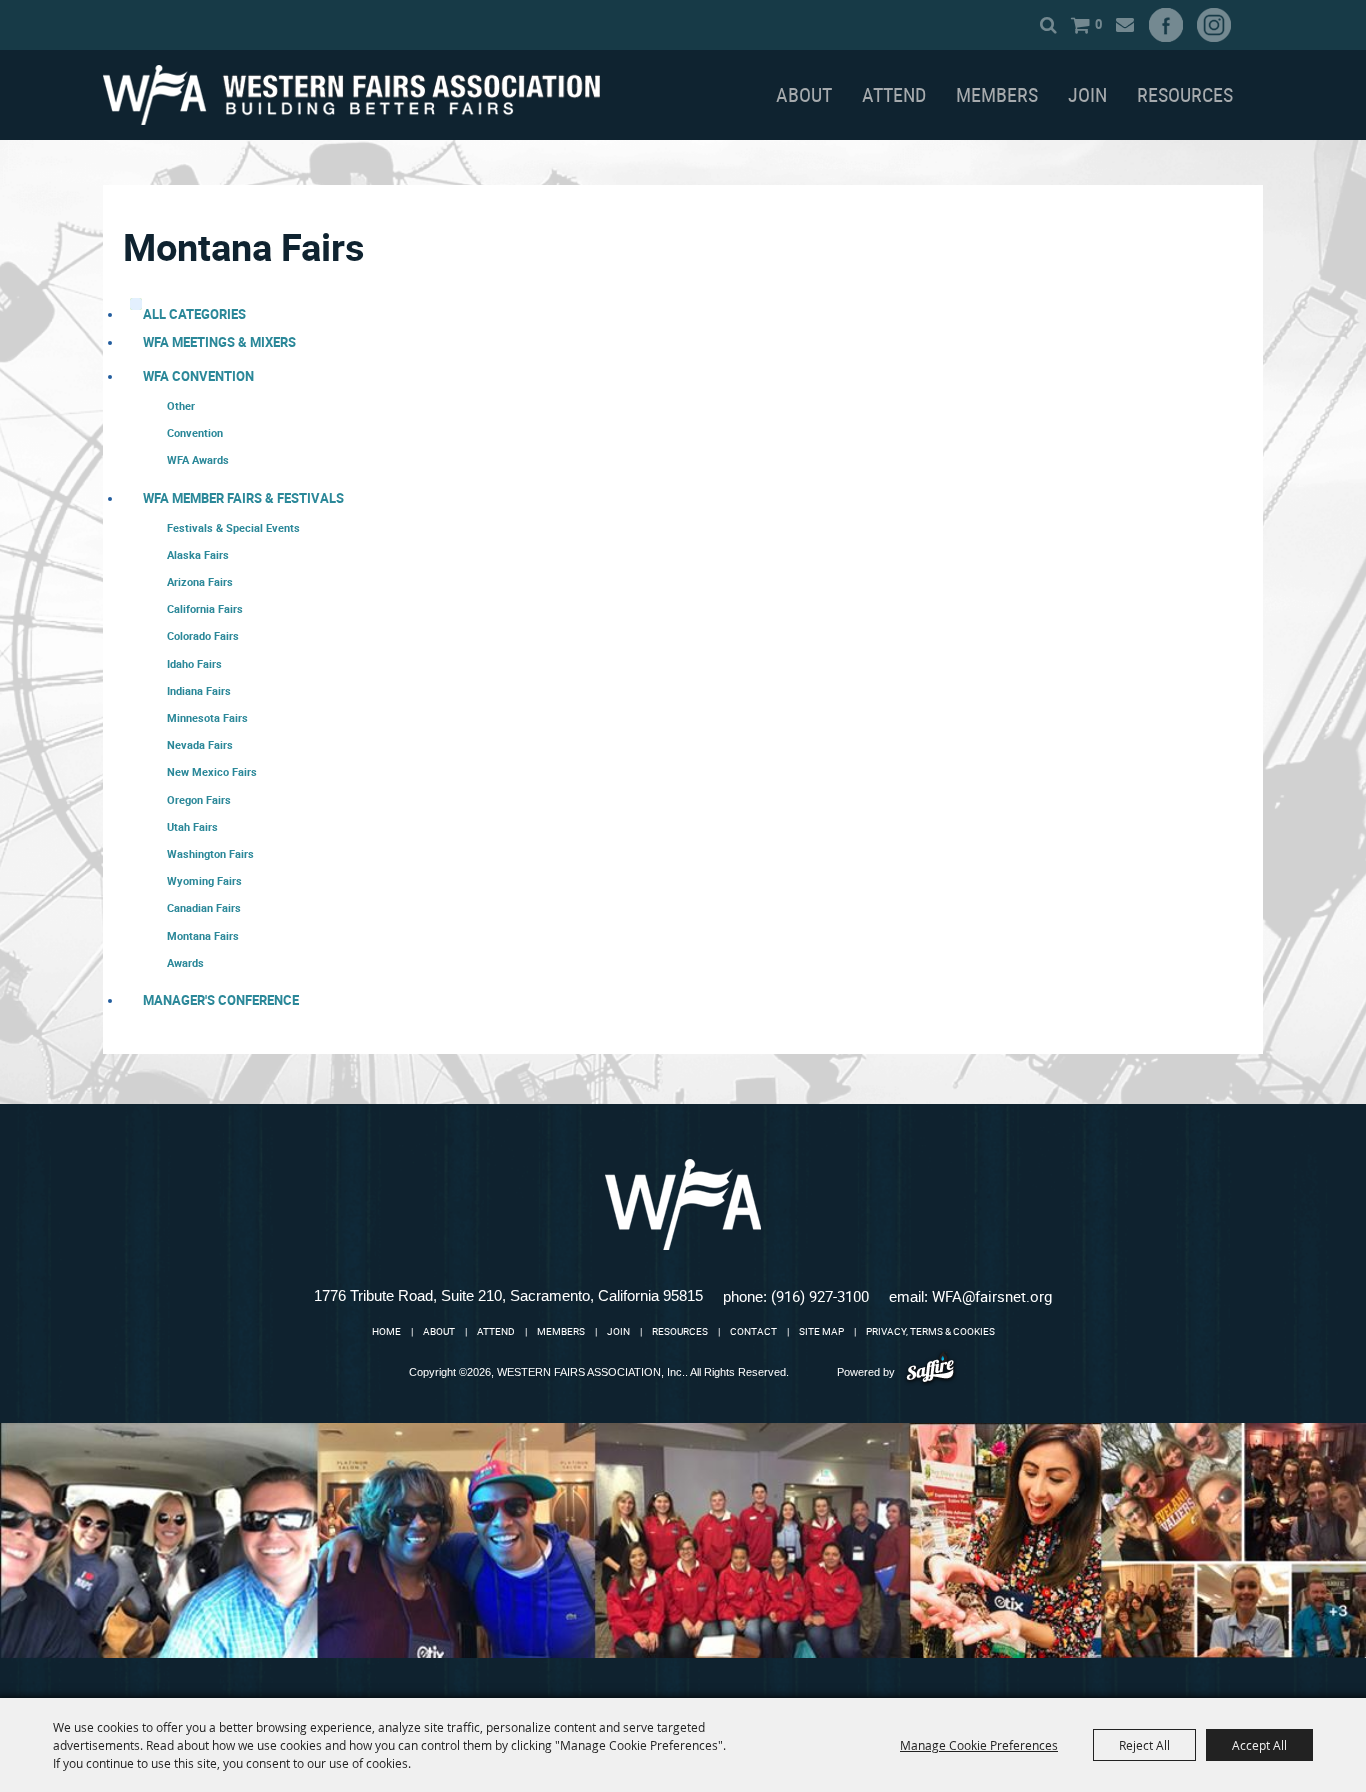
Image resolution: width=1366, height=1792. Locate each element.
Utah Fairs (192, 826)
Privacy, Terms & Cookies (930, 1331)
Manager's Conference (221, 1000)
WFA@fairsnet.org (992, 1296)
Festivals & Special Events (233, 527)
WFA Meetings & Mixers (219, 342)
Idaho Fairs (194, 663)
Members (997, 94)
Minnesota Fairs (207, 717)
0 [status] (1098, 24)
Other (181, 405)
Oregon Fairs (199, 799)
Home (386, 1331)
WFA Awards (198, 459)
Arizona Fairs (200, 581)
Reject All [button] (1144, 1745)
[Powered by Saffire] (930, 1371)
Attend (894, 94)
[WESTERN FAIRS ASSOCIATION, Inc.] (351, 95)
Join (1087, 94)
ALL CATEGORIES (194, 314)
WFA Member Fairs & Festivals (243, 498)
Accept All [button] (1259, 1745)
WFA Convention (198, 376)
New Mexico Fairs (212, 771)
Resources (1185, 94)
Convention (195, 432)
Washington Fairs (210, 853)
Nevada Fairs (200, 744)
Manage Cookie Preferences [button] (979, 1745)
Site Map (821, 1331)
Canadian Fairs (204, 907)
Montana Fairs (203, 935)
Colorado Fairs (203, 635)
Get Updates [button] (1124, 25)
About (804, 94)
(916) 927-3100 (820, 1296)
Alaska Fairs (198, 554)
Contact (753, 1331)
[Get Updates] (1124, 25)
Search (1048, 25)
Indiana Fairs (199, 690)
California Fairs (205, 608)
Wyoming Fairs (204, 880)
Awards (185, 962)
